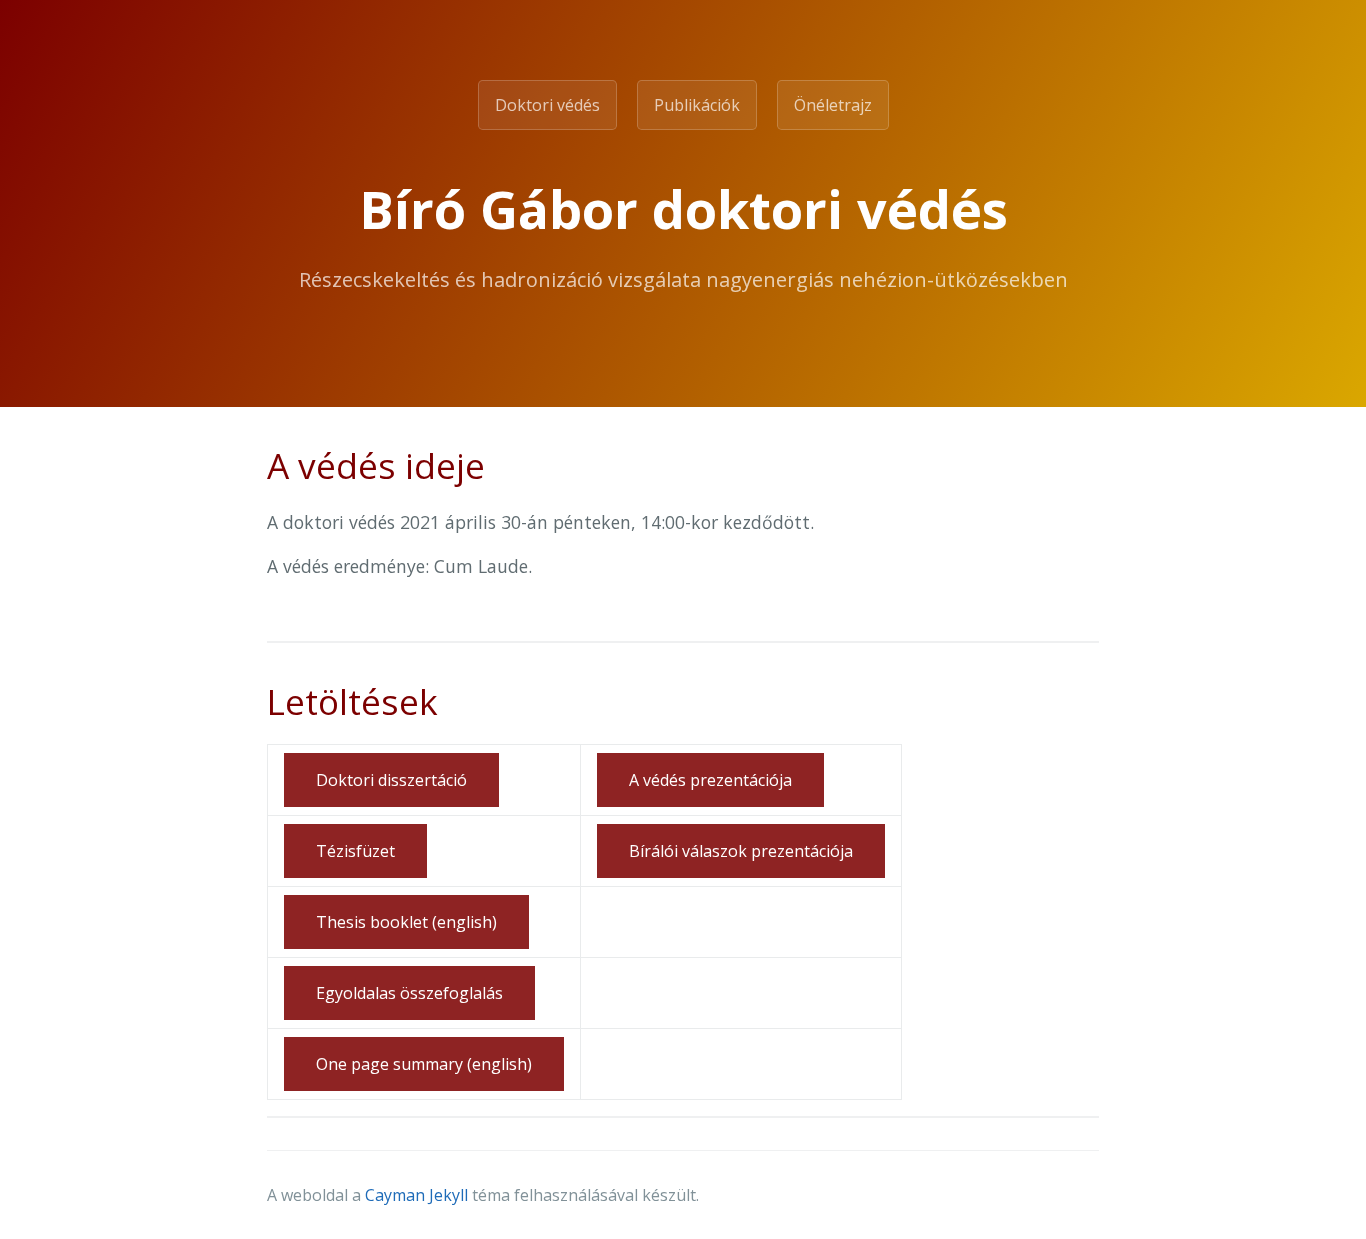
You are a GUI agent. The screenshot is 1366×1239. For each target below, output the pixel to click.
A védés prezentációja (710, 780)
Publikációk (697, 105)
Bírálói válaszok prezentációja (741, 851)
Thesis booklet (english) (406, 922)
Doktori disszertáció (391, 780)
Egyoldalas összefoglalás (409, 993)
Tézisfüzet (355, 851)
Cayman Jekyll (416, 1195)
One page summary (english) (424, 1064)
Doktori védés (547, 105)
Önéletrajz (833, 105)
